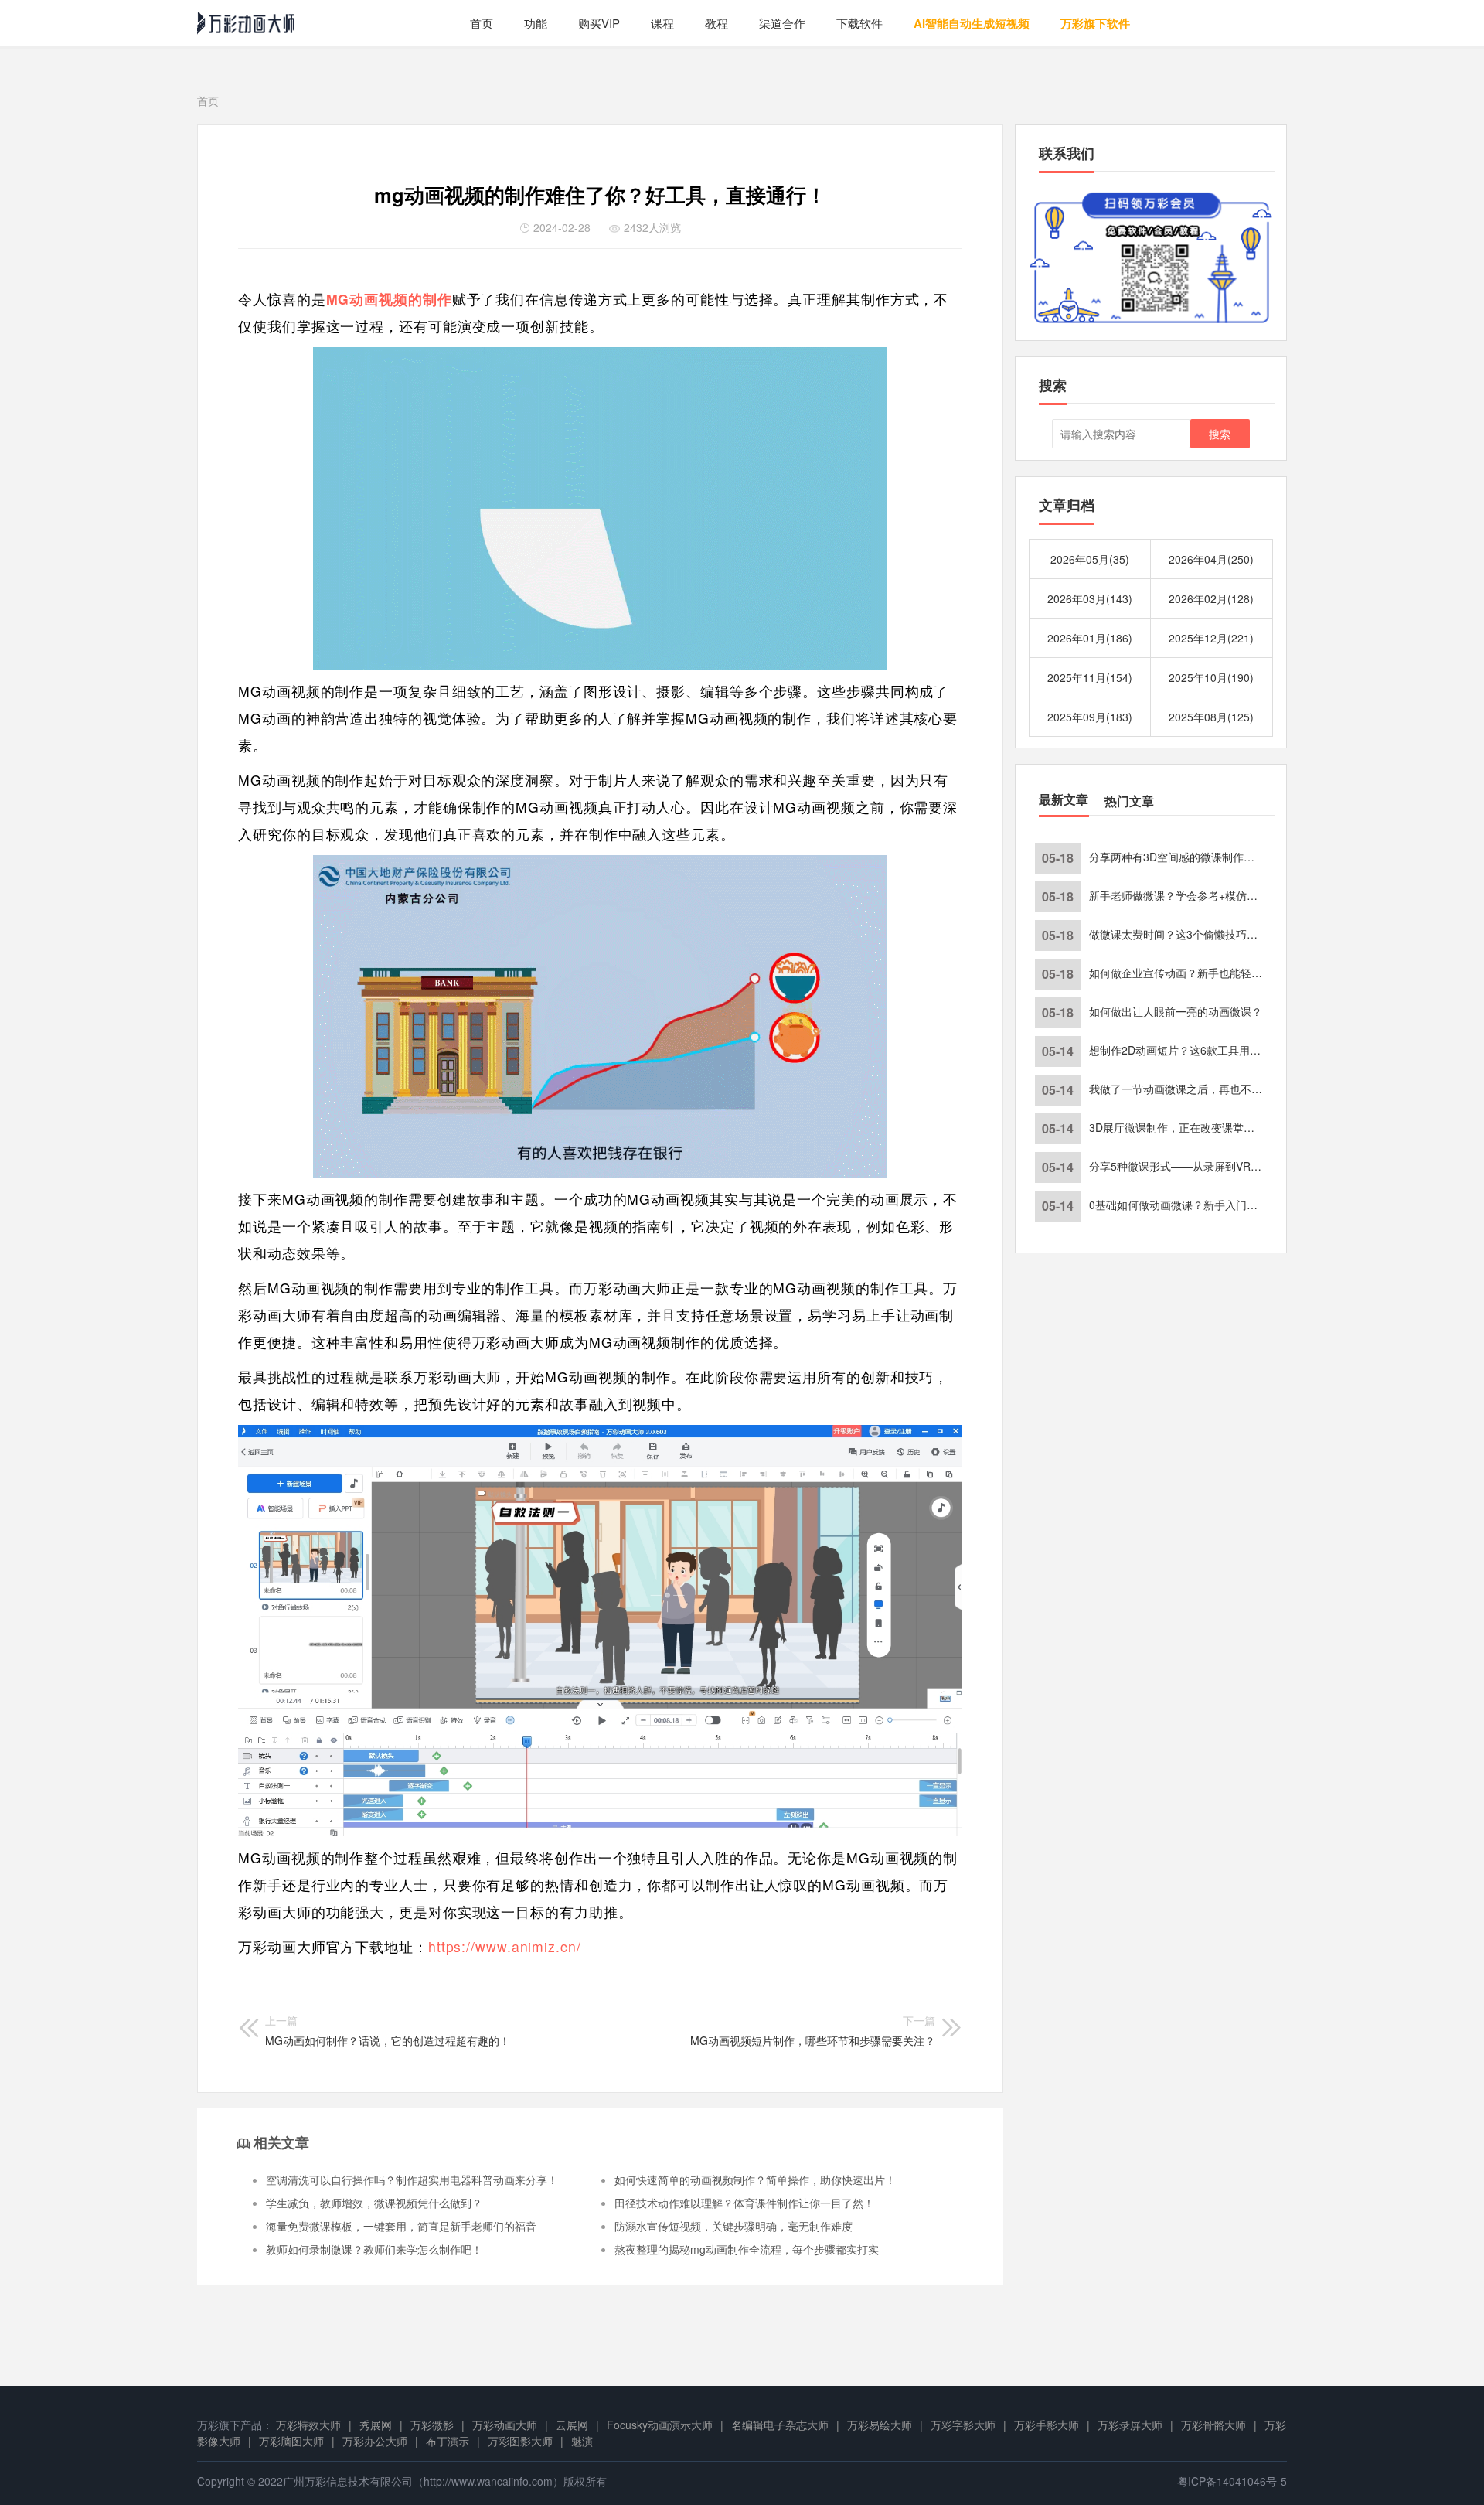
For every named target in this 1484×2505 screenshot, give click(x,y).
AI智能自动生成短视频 (972, 23)
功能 (536, 23)
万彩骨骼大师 (1213, 2425)
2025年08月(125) (1211, 717)
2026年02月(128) (1211, 598)
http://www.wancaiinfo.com (488, 2481)
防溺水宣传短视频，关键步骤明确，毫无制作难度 (733, 2226)
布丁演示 (448, 2441)
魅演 (582, 2441)
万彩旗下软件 (1095, 23)
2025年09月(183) (1090, 717)
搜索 (1220, 434)
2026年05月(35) (1090, 559)
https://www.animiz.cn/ (505, 1946)
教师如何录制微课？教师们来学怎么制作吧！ (374, 2249)
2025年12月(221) (1211, 638)
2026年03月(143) (1090, 598)
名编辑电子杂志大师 (780, 2425)
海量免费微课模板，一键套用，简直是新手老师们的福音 (401, 2226)
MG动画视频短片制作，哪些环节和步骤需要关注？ (813, 2030)
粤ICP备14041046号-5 (1232, 2481)
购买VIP (599, 23)
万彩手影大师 (1047, 2425)
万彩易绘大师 (880, 2425)
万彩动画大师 (505, 2425)
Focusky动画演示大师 (660, 2425)
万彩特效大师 (308, 2425)
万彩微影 (432, 2425)
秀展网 (376, 2425)
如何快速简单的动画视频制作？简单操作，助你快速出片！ (755, 2180)
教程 (716, 23)
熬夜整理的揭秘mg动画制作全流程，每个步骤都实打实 (747, 2249)
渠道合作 (782, 23)
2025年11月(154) (1090, 677)
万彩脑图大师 (291, 2441)
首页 (482, 23)
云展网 (572, 2425)
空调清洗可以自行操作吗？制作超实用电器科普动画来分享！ (412, 2180)
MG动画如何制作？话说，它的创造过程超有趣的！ (388, 2030)
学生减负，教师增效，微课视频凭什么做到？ (374, 2203)
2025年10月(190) (1211, 677)
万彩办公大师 (375, 2441)
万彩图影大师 (520, 2441)
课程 (662, 23)
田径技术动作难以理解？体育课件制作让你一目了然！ (744, 2203)
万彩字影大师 (963, 2425)
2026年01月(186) (1090, 638)
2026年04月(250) (1211, 559)
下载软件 (859, 23)
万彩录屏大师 (1130, 2425)
